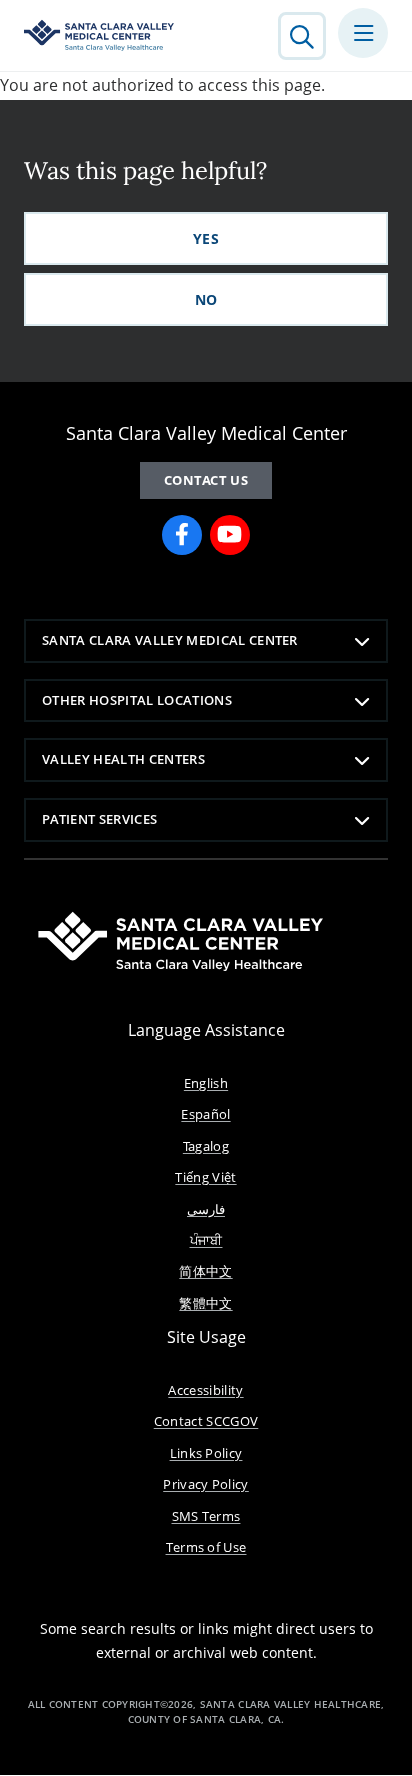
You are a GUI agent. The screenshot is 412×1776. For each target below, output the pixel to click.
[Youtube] (230, 535)
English (206, 1083)
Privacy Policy (206, 1484)
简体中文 (205, 1271)
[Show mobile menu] (363, 33)
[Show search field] (302, 36)
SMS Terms (206, 1516)
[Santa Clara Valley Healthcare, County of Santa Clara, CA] (99, 35)
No (206, 299)
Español (205, 1114)
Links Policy (206, 1453)
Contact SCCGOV (206, 1421)
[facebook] (182, 535)
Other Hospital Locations (137, 700)
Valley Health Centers (123, 759)
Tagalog (206, 1146)
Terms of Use (206, 1547)
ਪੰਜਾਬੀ (206, 1240)
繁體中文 (205, 1303)
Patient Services (99, 819)
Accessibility (205, 1390)
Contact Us (206, 480)
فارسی (206, 1209)
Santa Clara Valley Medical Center (170, 640)
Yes (206, 238)
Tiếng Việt (205, 1177)
